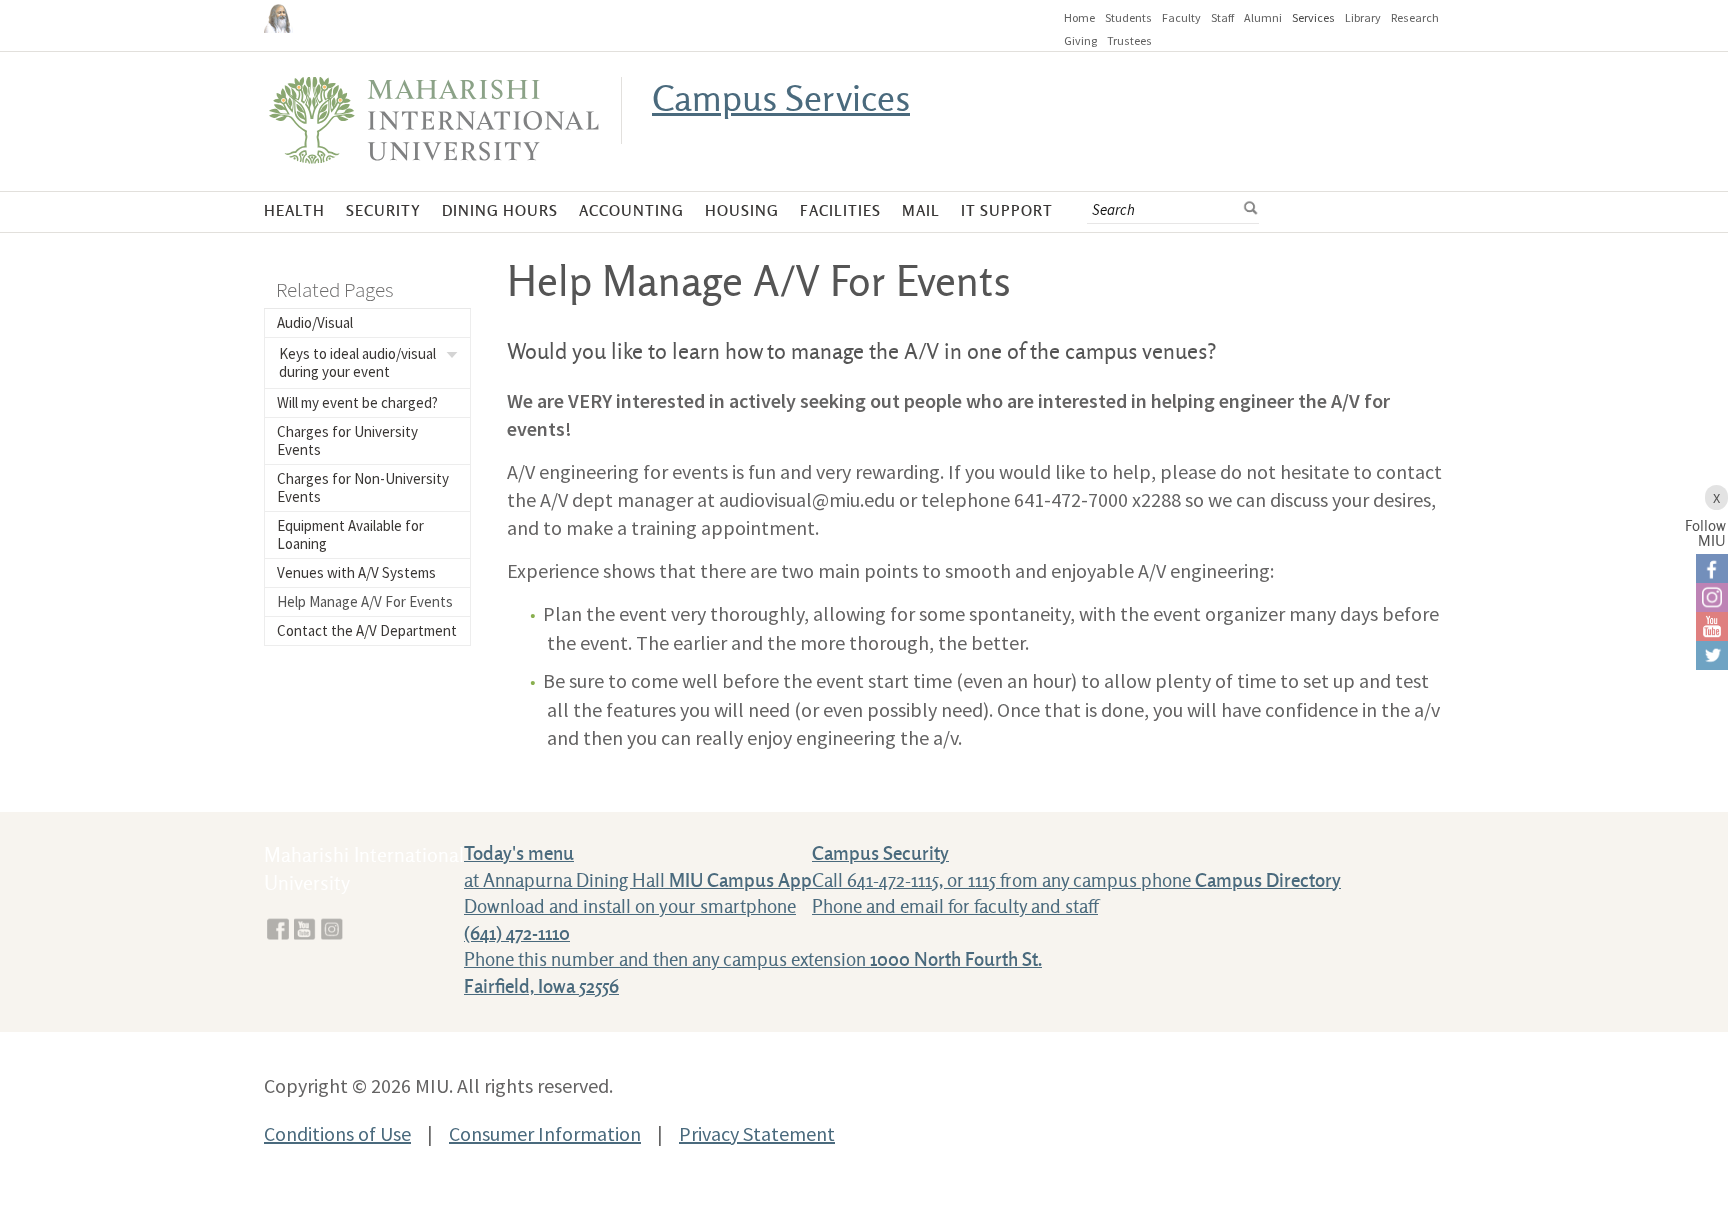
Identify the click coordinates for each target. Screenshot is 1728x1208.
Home (1079, 17)
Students (1128, 17)
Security (383, 211)
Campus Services (781, 100)
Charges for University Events (347, 440)
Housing (742, 211)
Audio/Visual (315, 322)
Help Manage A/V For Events (365, 601)
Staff (1222, 17)
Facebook (278, 929)
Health (294, 211)
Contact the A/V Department (367, 630)
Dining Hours (500, 211)
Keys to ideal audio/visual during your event (357, 362)
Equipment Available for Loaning (350, 534)
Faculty (1181, 17)
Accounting (631, 211)
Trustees (1129, 40)
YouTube (305, 929)
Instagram (332, 929)
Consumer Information (545, 1133)
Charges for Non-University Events (363, 487)
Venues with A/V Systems (356, 572)
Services (1313, 17)
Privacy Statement (757, 1133)
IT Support (1007, 211)
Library (1363, 17)
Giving (1080, 40)
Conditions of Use (337, 1133)
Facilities (840, 211)
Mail (921, 211)
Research (1415, 17)
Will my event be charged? (357, 402)
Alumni (1263, 17)
